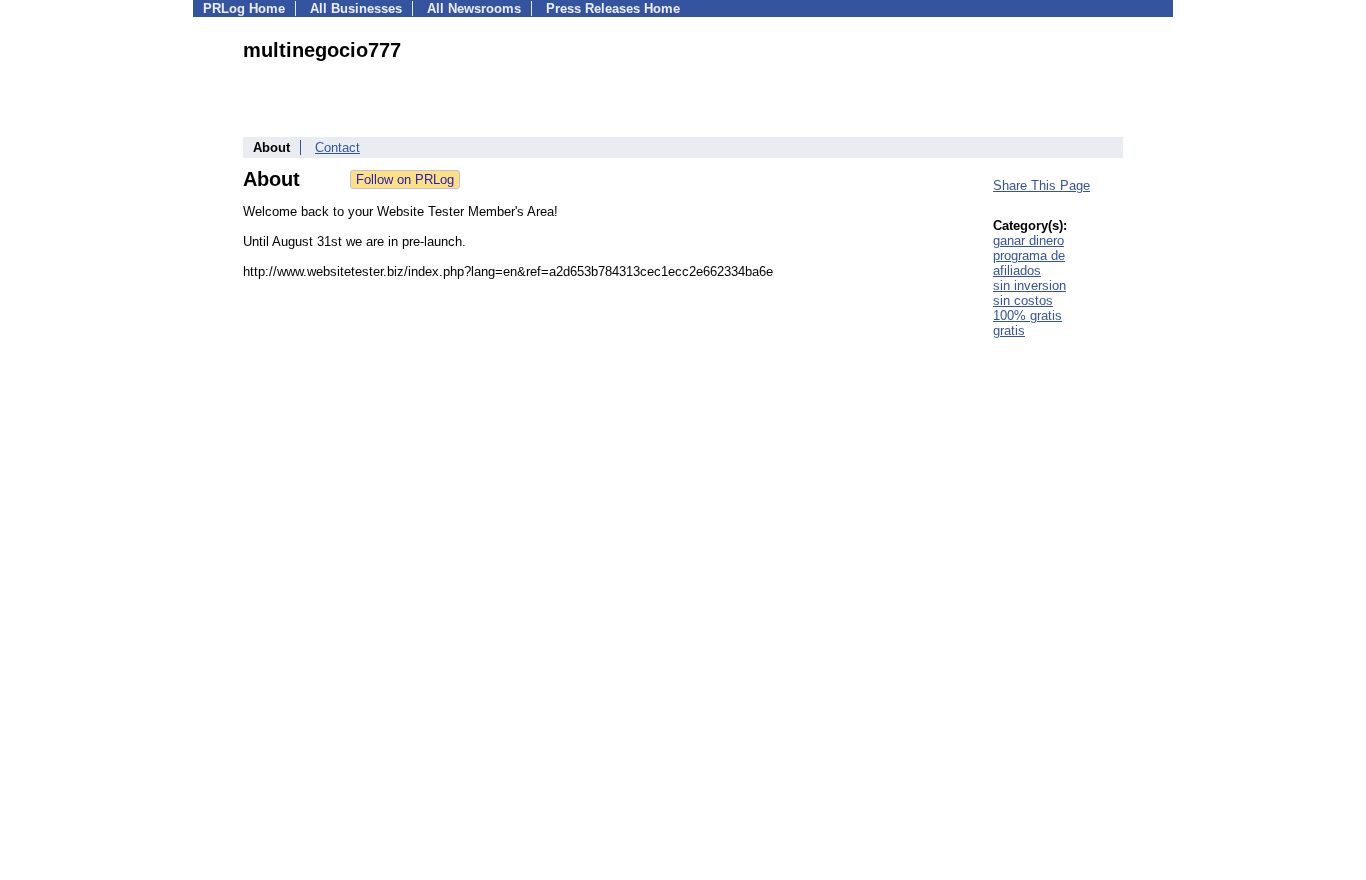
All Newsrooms (474, 8)
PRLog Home (244, 8)
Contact (337, 147)
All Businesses (356, 8)
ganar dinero (1028, 240)
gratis (1009, 330)
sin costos (1023, 300)
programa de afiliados (1029, 263)
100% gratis (1027, 315)
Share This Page (1041, 185)
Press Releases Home (613, 8)
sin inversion (1029, 285)
